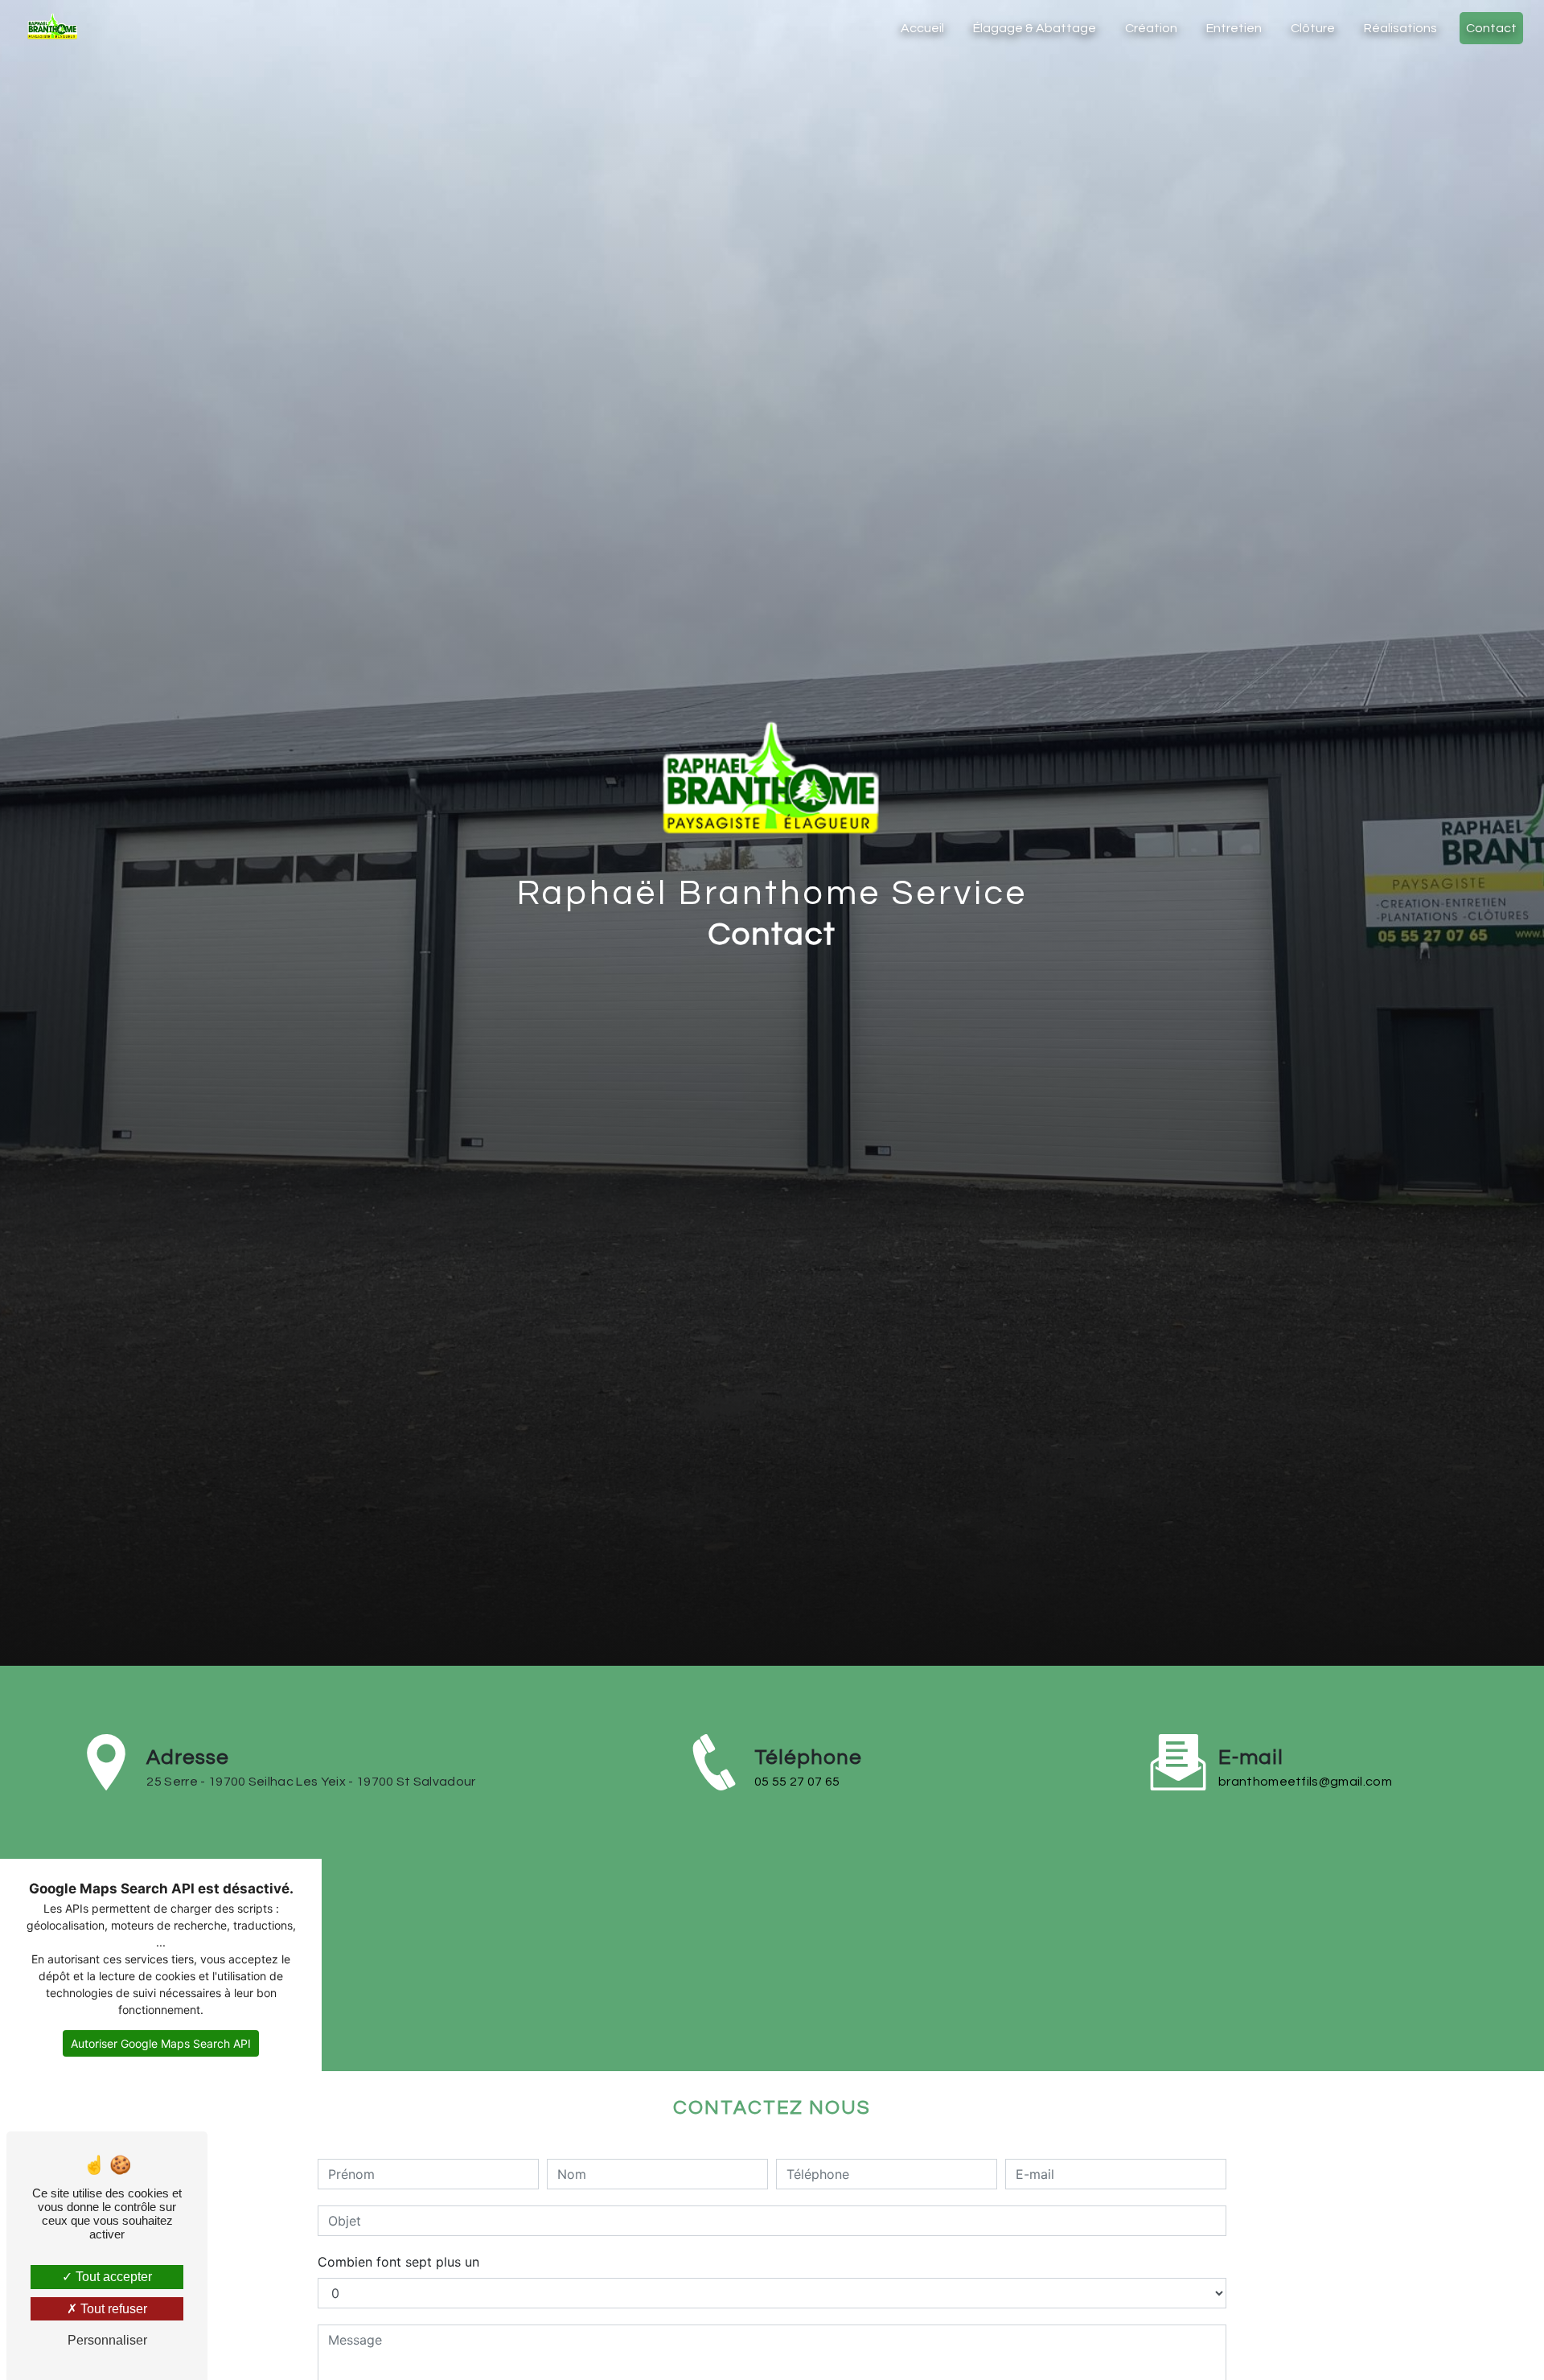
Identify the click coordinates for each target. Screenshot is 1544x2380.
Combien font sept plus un (398, 2262)
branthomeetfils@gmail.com (1305, 1782)
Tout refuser (112, 2309)
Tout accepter (112, 2277)
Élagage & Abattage (1035, 28)
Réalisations (1400, 28)
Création (1151, 28)
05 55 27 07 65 (797, 1782)
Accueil (922, 28)
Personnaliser (107, 2340)
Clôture (1313, 28)
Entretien (1234, 28)
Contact (1491, 28)
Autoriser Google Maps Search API (161, 2043)
